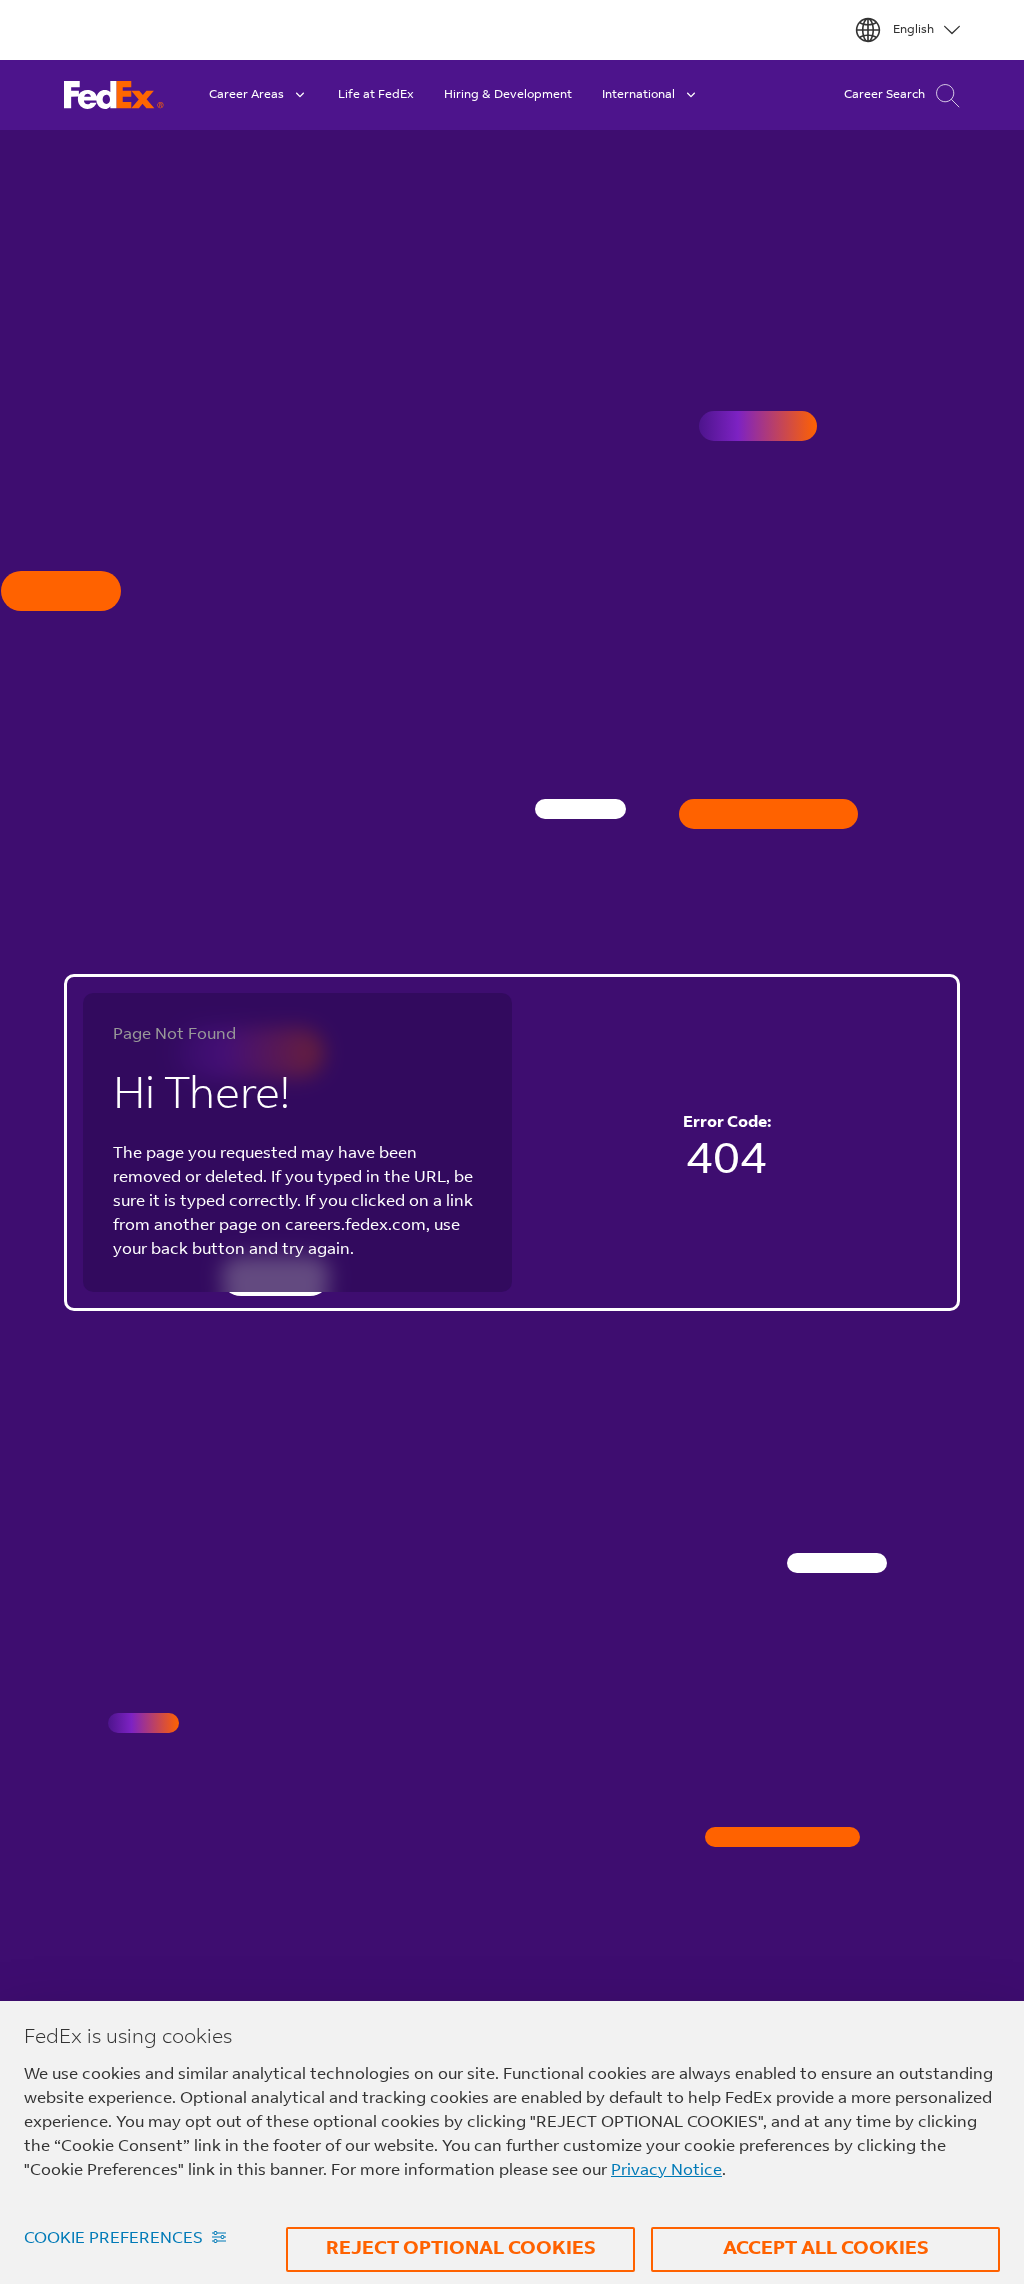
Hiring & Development (508, 95)
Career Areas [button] (246, 95)
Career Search (884, 95)
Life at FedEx (376, 95)
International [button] (638, 95)
